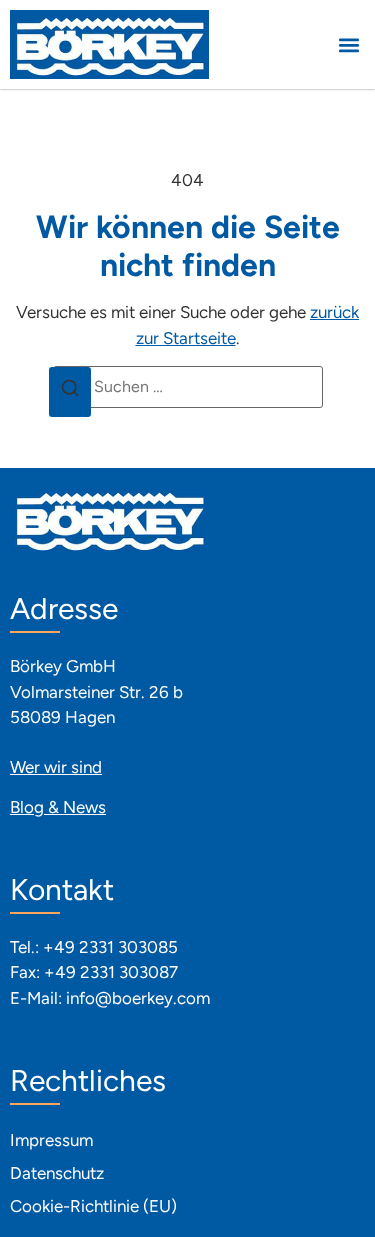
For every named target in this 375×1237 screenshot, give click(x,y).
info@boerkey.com (138, 998)
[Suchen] (70, 392)
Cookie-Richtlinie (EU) (93, 1206)
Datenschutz (57, 1173)
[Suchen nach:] (188, 387)
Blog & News (58, 807)
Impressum (51, 1140)
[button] (348, 44)
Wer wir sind (56, 767)
